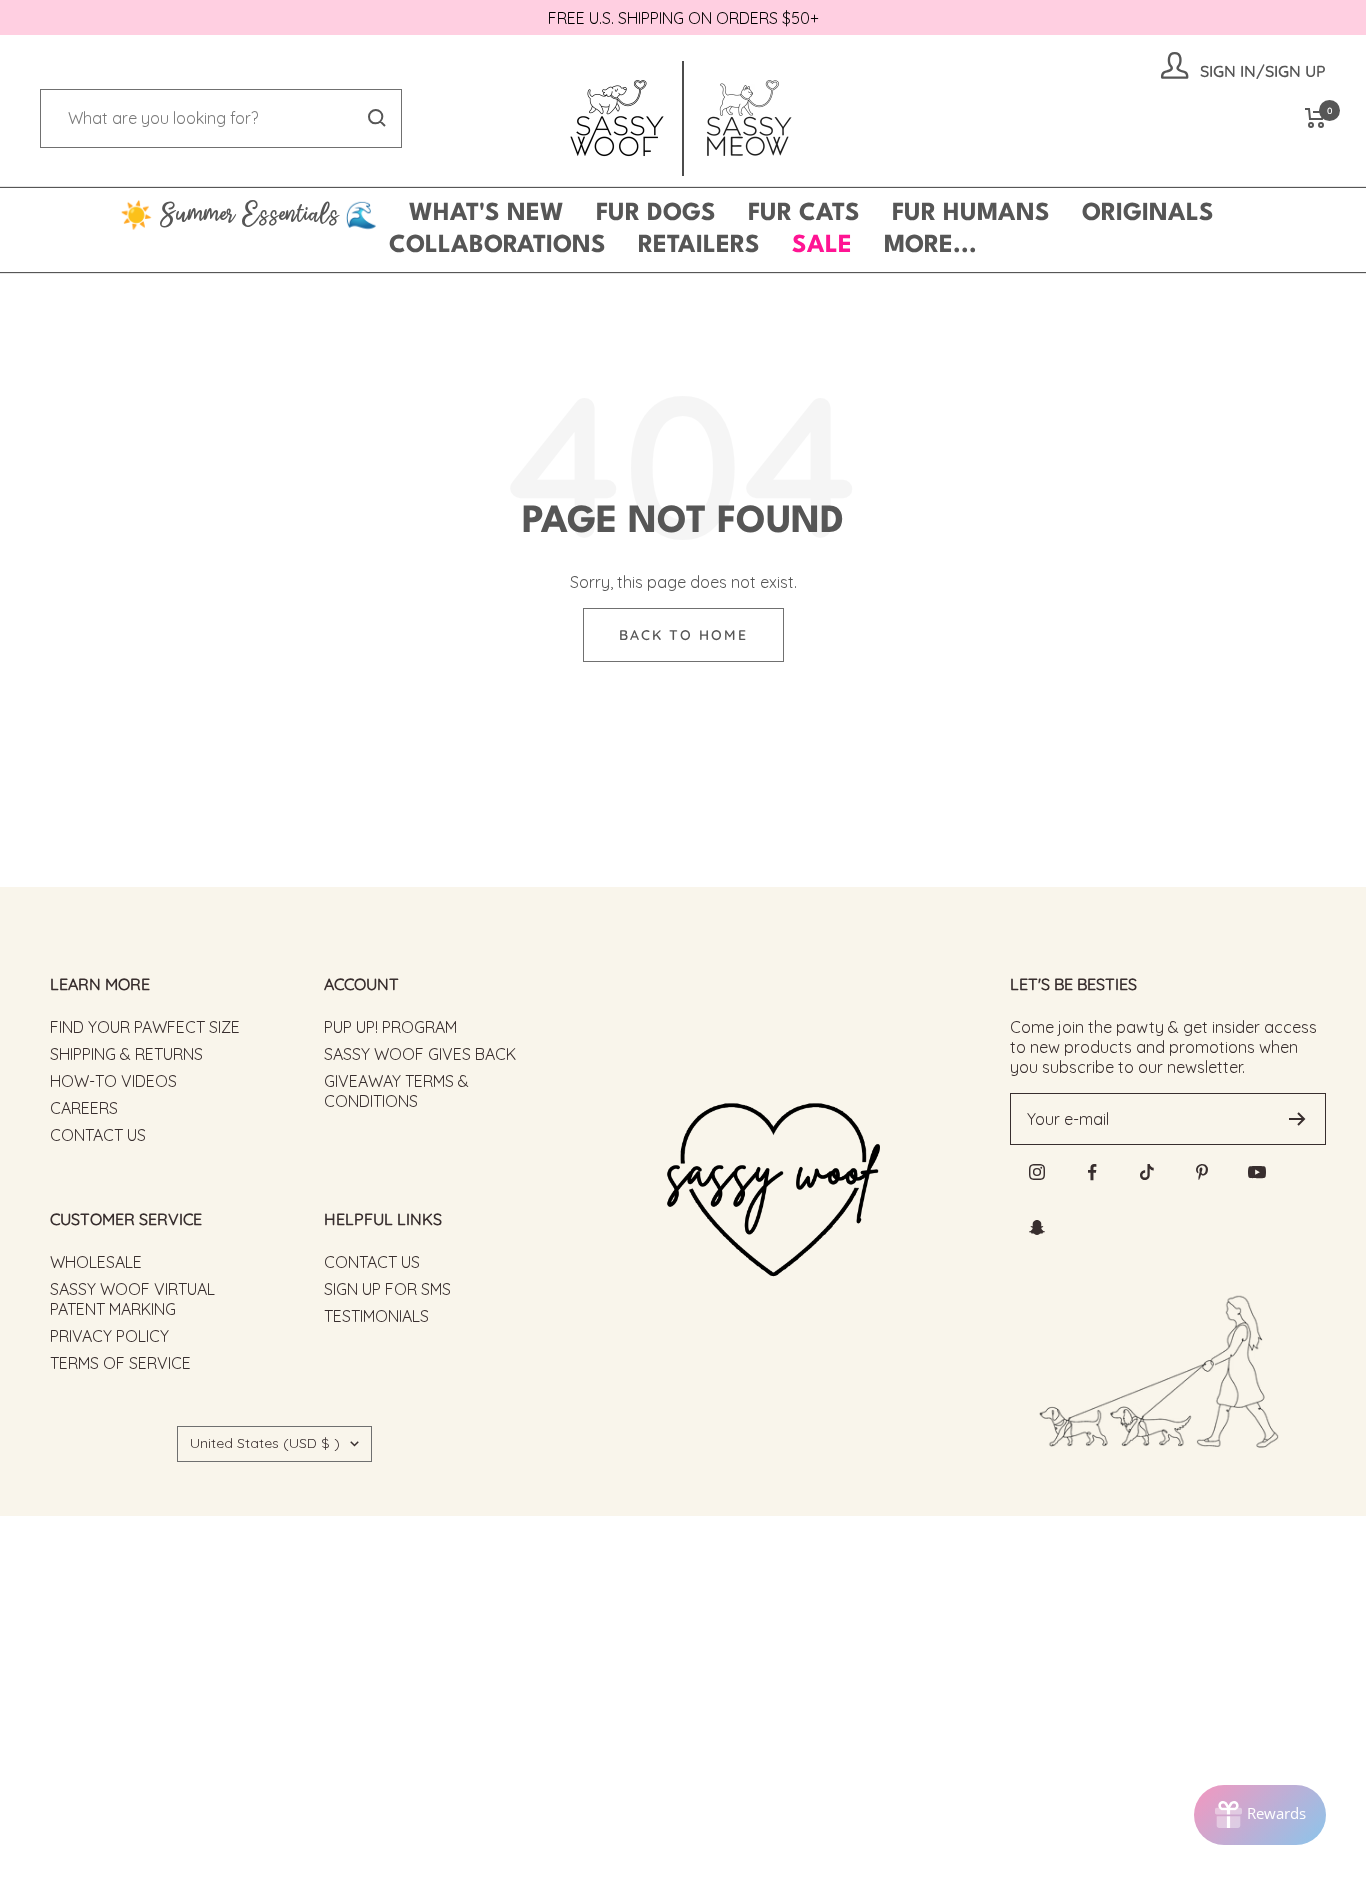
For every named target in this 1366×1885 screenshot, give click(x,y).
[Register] (1297, 1119)
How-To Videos (113, 1081)
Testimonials (376, 1316)
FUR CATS (804, 214)
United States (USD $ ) (265, 1443)
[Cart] (1315, 118)
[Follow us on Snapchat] (1037, 1227)
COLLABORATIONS (497, 246)
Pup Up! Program (390, 1027)
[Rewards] (1260, 1815)
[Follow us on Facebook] (1092, 1172)
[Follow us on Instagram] (1037, 1172)
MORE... (930, 246)
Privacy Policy (109, 1336)
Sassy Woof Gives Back (420, 1054)
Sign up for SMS (387, 1289)
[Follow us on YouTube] (1257, 1172)
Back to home (683, 635)
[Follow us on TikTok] (1147, 1172)
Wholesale (96, 1262)
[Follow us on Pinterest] (1202, 1172)
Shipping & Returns (126, 1054)
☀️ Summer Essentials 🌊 (248, 214)
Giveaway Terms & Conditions (396, 1091)
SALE (822, 246)
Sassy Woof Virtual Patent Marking (132, 1299)
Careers (84, 1108)
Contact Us (98, 1135)
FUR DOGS (656, 214)
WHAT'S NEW (486, 214)
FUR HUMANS (971, 214)
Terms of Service (120, 1363)
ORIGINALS (1148, 214)
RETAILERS (699, 246)
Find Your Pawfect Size (145, 1027)
